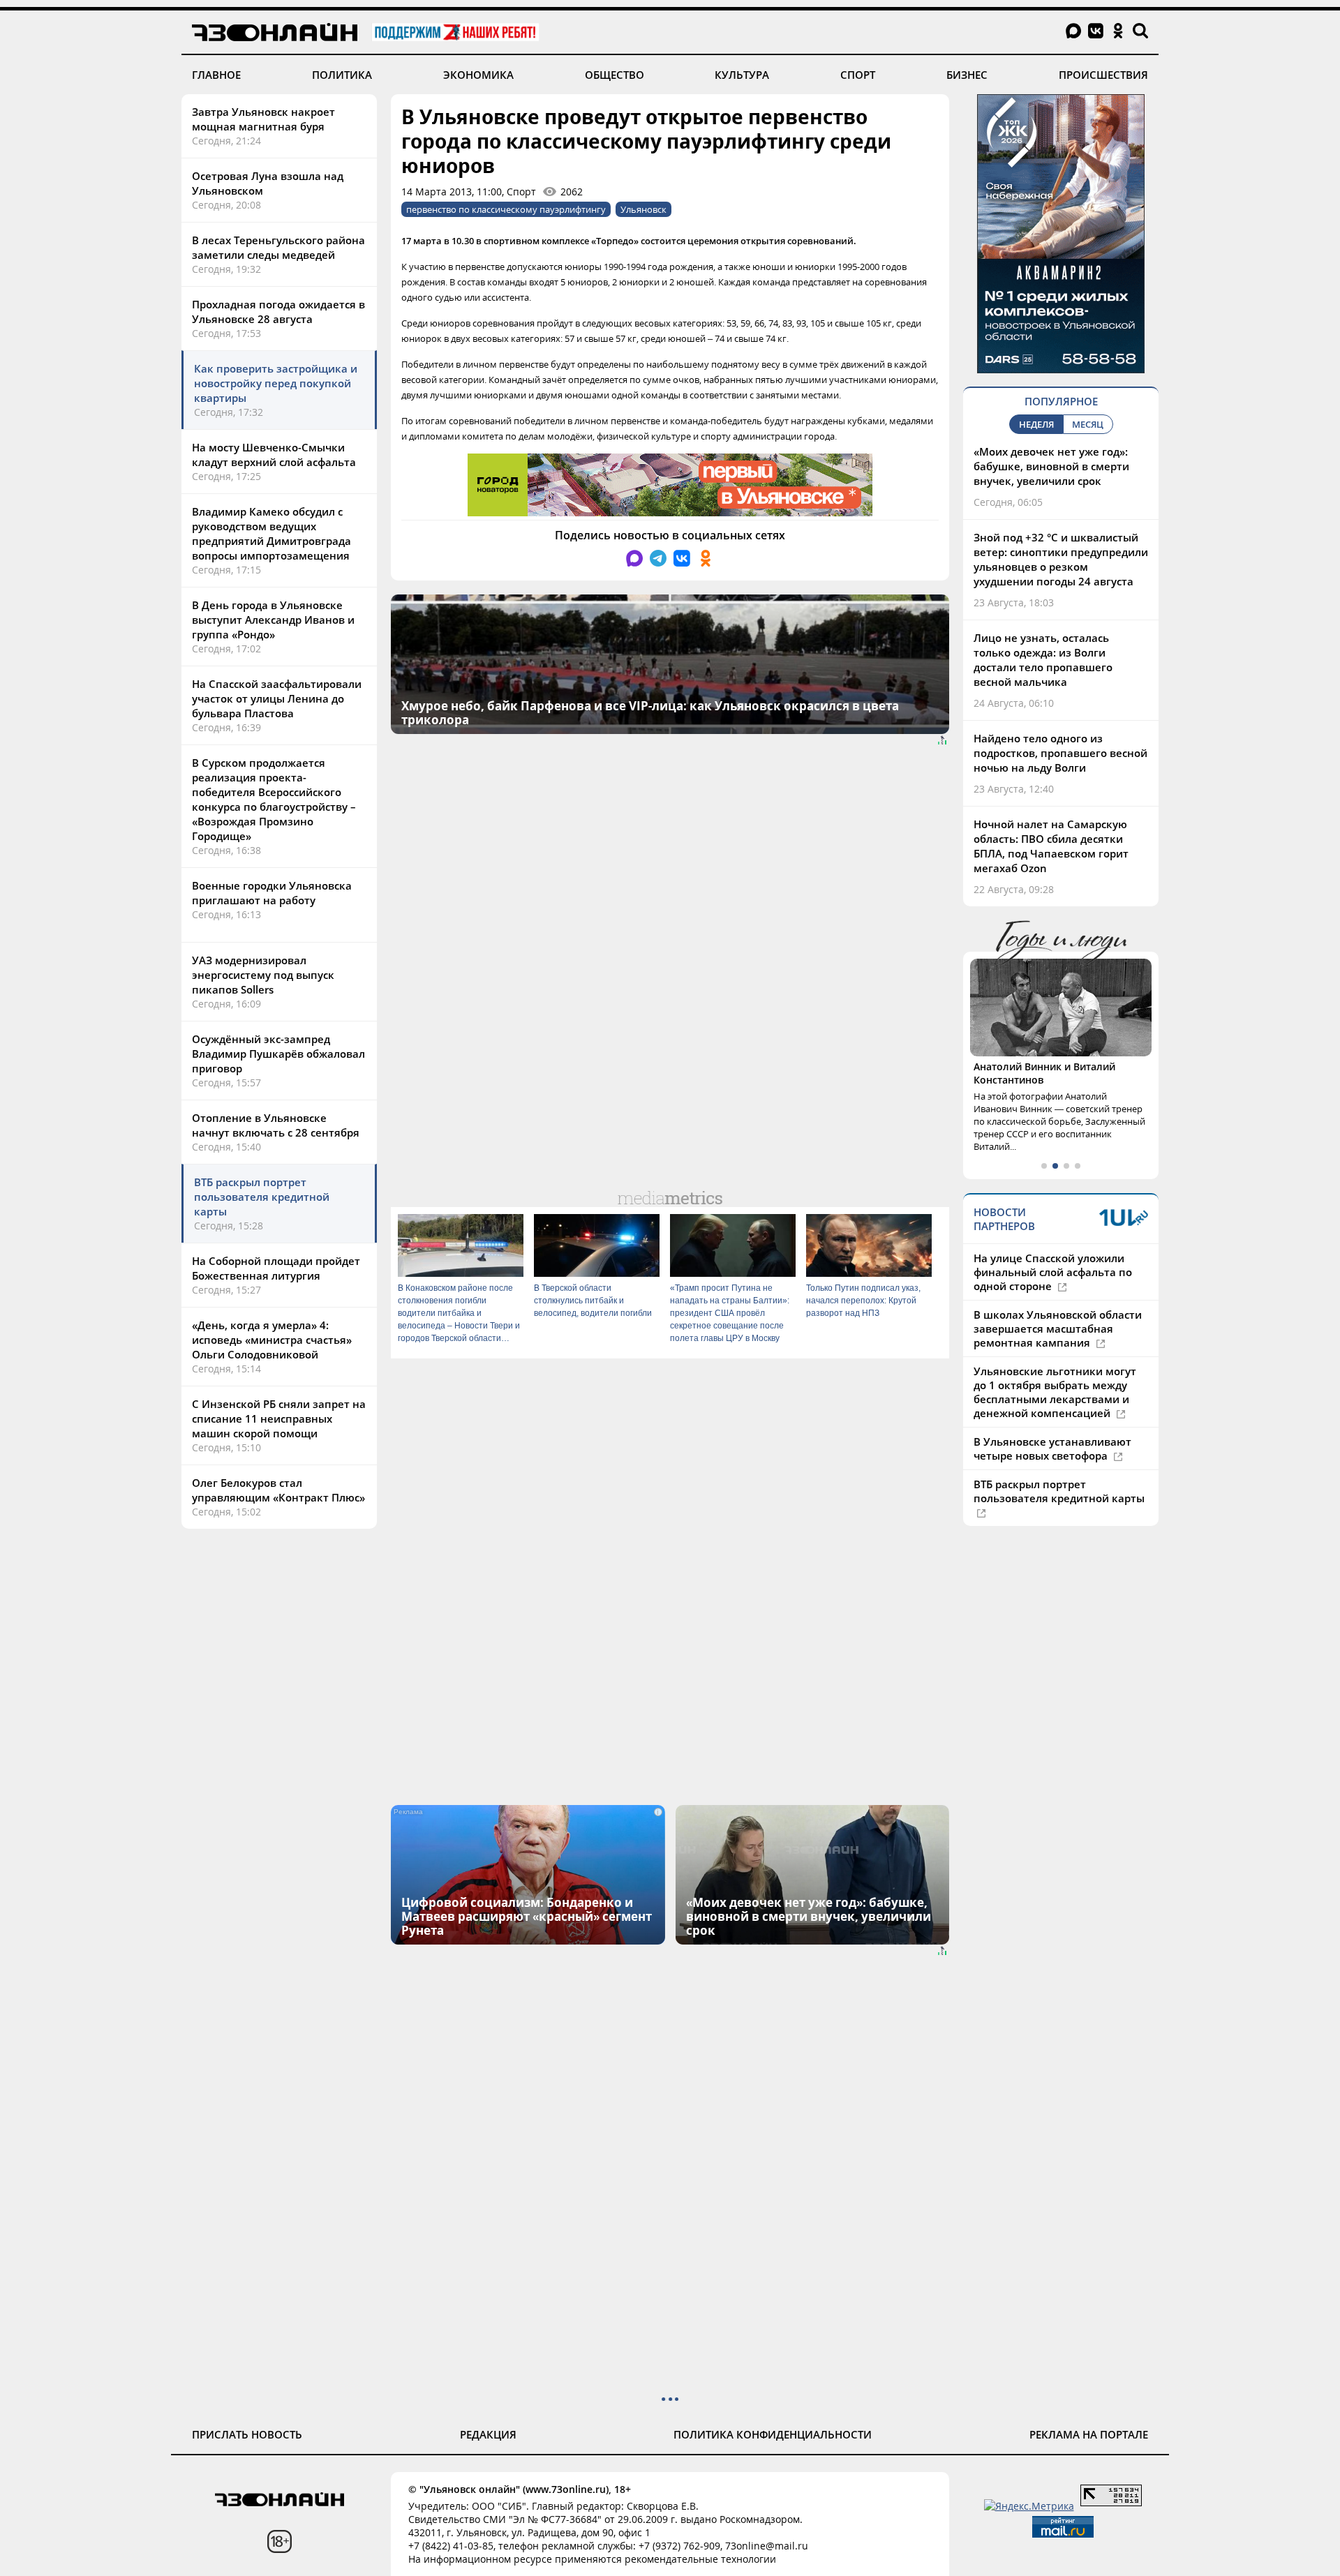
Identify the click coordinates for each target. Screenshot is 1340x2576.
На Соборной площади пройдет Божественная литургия (276, 1268)
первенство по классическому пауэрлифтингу (506, 209)
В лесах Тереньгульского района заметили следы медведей (278, 247)
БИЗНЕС (967, 75)
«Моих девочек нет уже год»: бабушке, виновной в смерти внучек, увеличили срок (1051, 466)
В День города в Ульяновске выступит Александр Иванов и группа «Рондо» (273, 620)
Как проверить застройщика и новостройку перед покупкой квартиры (276, 383)
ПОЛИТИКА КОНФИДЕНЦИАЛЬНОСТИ (773, 2434)
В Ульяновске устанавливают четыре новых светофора (1052, 1448)
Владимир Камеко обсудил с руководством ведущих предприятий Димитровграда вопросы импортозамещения (271, 533)
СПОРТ (858, 75)
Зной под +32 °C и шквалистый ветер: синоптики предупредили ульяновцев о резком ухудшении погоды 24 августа (1061, 559)
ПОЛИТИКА (342, 75)
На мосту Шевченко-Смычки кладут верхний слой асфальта (274, 455)
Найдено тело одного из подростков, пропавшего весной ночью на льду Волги (1060, 753)
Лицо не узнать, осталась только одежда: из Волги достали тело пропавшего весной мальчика (1043, 660)
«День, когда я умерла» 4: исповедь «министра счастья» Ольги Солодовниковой (272, 1340)
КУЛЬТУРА (742, 75)
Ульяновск (643, 209)
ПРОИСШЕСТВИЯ (1103, 75)
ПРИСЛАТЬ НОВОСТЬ (247, 2434)
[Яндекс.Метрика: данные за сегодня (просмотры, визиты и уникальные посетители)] (1029, 2506)
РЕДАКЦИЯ (488, 2434)
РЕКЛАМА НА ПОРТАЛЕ (1089, 2434)
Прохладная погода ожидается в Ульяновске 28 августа (278, 312)
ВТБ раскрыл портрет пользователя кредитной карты (262, 1197)
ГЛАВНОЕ (216, 75)
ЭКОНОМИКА (478, 75)
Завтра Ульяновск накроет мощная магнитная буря (263, 119)
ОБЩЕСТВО (615, 75)
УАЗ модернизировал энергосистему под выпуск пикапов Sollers (263, 975)
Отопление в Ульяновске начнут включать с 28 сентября (276, 1125)
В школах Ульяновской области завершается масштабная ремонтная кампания (1058, 1328)
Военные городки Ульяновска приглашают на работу (272, 893)
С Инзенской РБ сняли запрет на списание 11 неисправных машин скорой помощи (279, 1418)
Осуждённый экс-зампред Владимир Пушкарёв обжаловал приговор (278, 1054)
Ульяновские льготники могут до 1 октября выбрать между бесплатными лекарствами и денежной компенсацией (1055, 1392)
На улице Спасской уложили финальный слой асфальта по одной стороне (1053, 1272)
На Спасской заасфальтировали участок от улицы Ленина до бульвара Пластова (277, 698)
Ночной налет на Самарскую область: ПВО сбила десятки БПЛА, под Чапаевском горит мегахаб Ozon (1051, 846)
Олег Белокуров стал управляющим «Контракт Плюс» (278, 1490)
